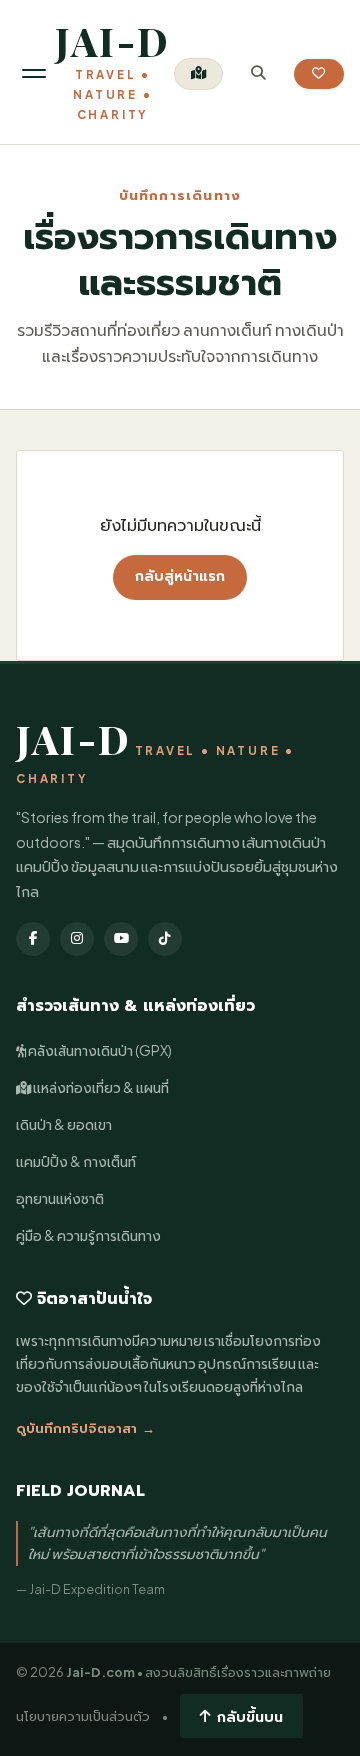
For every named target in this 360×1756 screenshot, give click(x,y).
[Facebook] (33, 939)
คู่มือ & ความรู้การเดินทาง (88, 1235)
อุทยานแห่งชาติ (60, 1198)
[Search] (258, 73)
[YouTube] (121, 939)
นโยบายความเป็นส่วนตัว (83, 1716)
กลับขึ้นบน (250, 1716)
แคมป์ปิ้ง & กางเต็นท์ (76, 1161)
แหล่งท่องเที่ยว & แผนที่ (100, 1087)
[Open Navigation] (34, 73)
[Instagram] (77, 939)
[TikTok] (165, 939)
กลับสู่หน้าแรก (180, 576)
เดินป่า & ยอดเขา (64, 1124)
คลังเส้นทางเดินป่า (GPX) (99, 1050)
